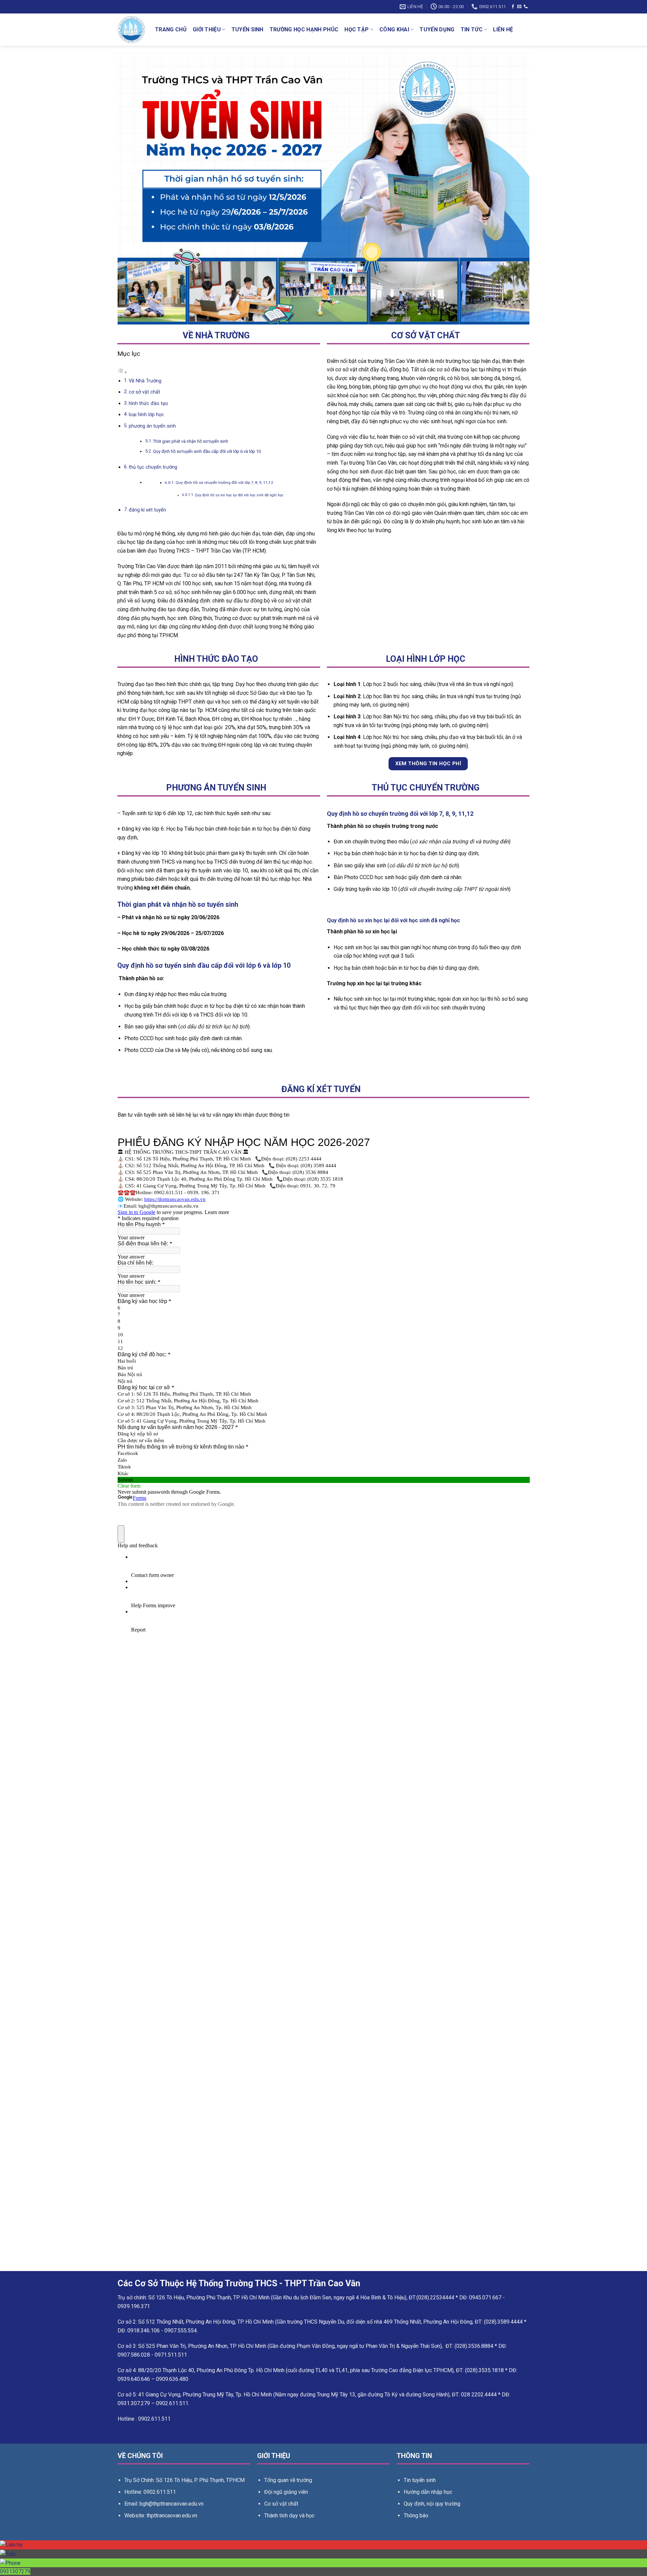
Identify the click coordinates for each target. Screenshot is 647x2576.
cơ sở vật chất (144, 392)
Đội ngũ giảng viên (286, 2492)
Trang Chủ (171, 29)
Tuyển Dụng (437, 29)
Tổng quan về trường (288, 2480)
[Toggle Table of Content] (122, 372)
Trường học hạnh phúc (304, 29)
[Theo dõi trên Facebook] (513, 7)
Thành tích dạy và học (289, 2516)
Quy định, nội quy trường (432, 2504)
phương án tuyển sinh (152, 426)
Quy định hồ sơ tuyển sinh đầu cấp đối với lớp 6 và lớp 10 (207, 451)
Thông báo (416, 2516)
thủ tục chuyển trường (153, 467)
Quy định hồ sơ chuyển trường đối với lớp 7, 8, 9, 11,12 (224, 483)
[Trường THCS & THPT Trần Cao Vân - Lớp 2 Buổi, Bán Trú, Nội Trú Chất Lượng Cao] (131, 30)
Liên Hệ (503, 29)
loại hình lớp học (146, 415)
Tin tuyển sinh (420, 2480)
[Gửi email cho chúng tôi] (519, 7)
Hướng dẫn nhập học (428, 2492)
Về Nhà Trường (145, 381)
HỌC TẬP (357, 29)
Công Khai (394, 29)
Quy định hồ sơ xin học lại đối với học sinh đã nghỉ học (239, 495)
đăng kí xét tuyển (147, 510)
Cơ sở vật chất (281, 2504)
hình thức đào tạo (148, 404)
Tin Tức (472, 29)
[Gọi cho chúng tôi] (526, 7)
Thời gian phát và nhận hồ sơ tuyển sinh (191, 441)
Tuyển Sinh (248, 29)
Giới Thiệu (207, 29)
